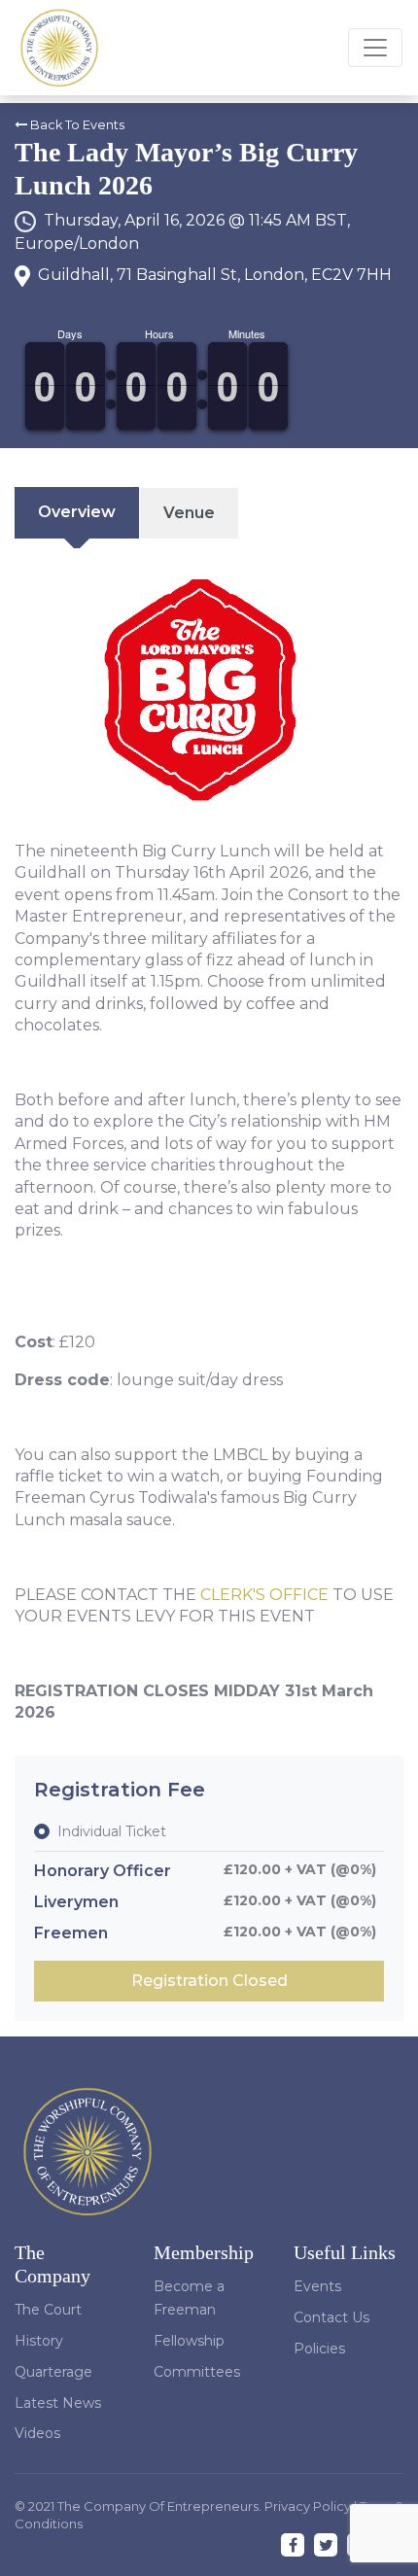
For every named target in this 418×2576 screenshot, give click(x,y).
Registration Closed (209, 1981)
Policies (319, 2349)
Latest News (58, 2403)
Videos (37, 2433)
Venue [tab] (189, 513)
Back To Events (76, 125)
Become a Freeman (189, 2298)
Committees (197, 2372)
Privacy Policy (309, 2506)
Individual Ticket (112, 1831)
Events (317, 2286)
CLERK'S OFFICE (264, 1595)
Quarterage (53, 2372)
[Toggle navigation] (375, 48)
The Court (48, 2310)
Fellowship (189, 2341)
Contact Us (331, 2317)
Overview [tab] (77, 512)
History (39, 2341)
